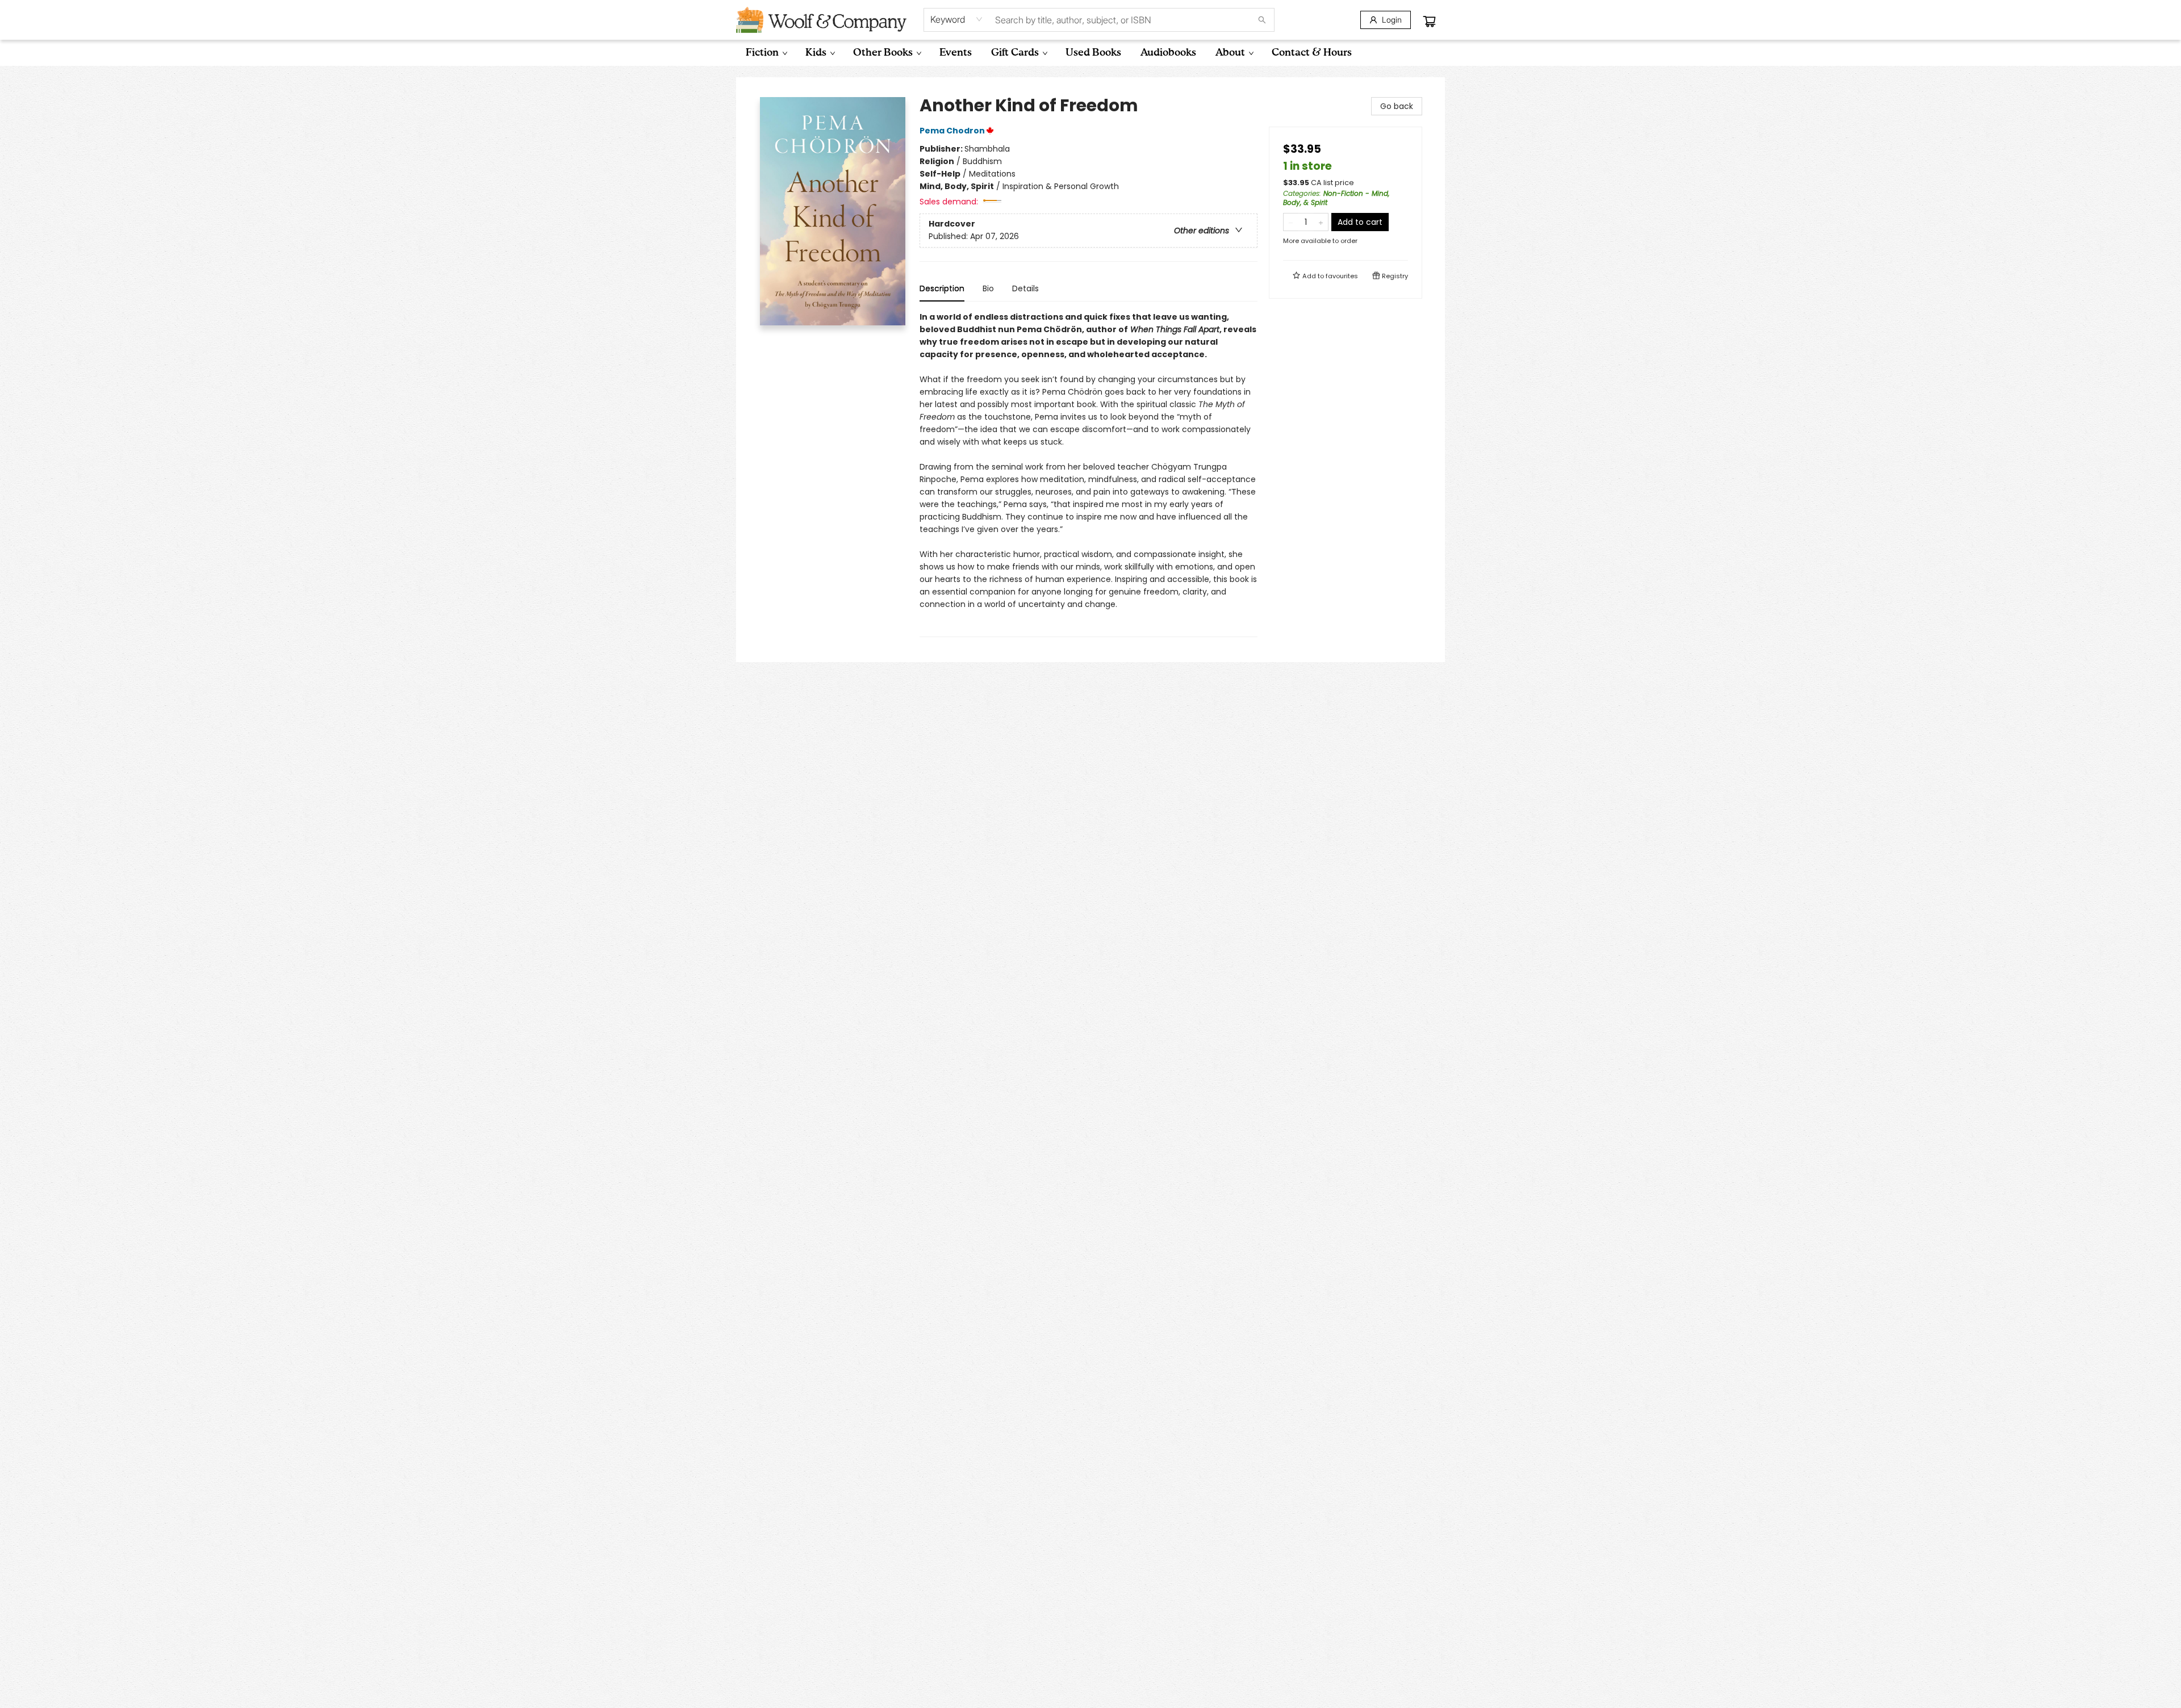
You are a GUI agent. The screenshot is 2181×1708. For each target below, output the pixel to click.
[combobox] (957, 19)
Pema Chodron (952, 131)
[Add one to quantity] (1321, 222)
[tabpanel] (1089, 474)
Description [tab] (942, 288)
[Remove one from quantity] (1291, 222)
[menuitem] (766, 53)
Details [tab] (1025, 288)
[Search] (1262, 20)
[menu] (1090, 53)
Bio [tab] (988, 288)
